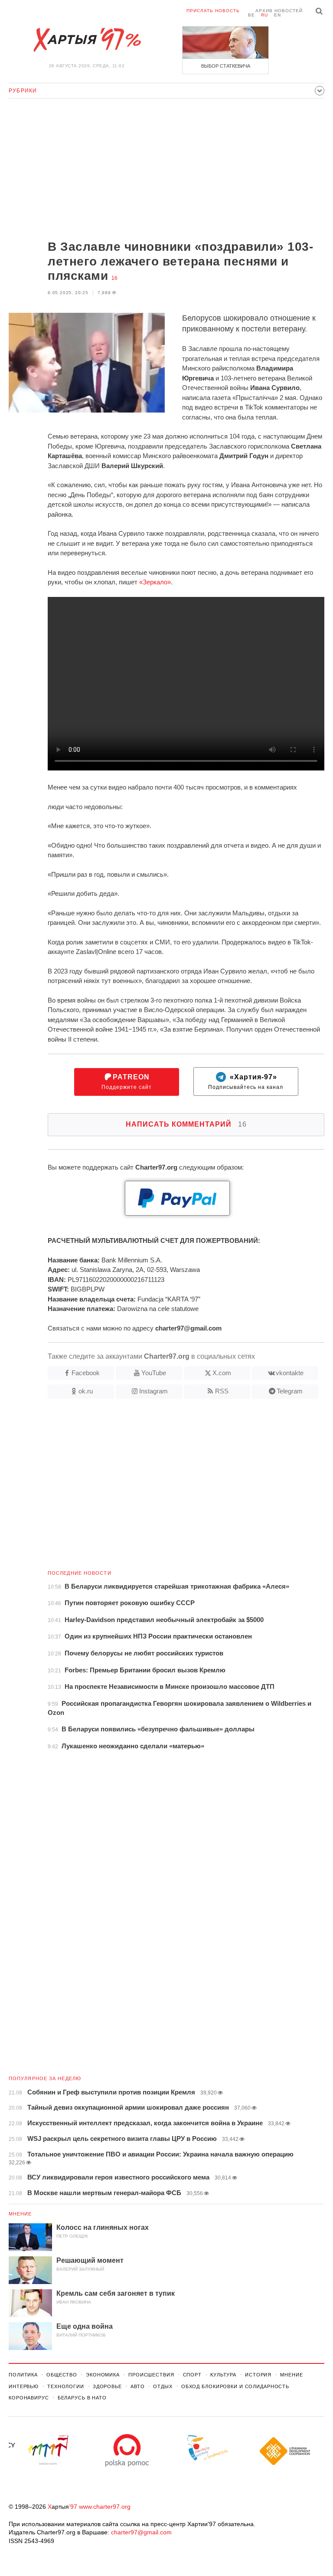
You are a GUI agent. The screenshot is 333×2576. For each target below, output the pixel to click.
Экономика (103, 2375)
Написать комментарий (186, 1124)
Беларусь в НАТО (82, 2398)
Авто (138, 2386)
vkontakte (290, 1373)
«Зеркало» (155, 582)
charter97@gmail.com (141, 2532)
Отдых (163, 2386)
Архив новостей (279, 11)
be (251, 15)
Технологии (66, 2386)
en (277, 15)
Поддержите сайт (127, 1082)
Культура (223, 2375)
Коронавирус (29, 2398)
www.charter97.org (105, 2507)
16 (114, 278)
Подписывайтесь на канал (246, 1082)
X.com (222, 1373)
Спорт (192, 2375)
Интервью (24, 2386)
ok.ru (86, 1391)
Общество (62, 2375)
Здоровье (107, 2386)
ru (264, 15)
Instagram (153, 1391)
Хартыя (87, 40)
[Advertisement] (166, 170)
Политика (23, 2375)
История (258, 2375)
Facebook (86, 1373)
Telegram (290, 1391)
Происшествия (151, 2375)
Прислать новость (213, 11)
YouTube (154, 1373)
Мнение (20, 2214)
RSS (222, 1391)
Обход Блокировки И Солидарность (235, 2386)
